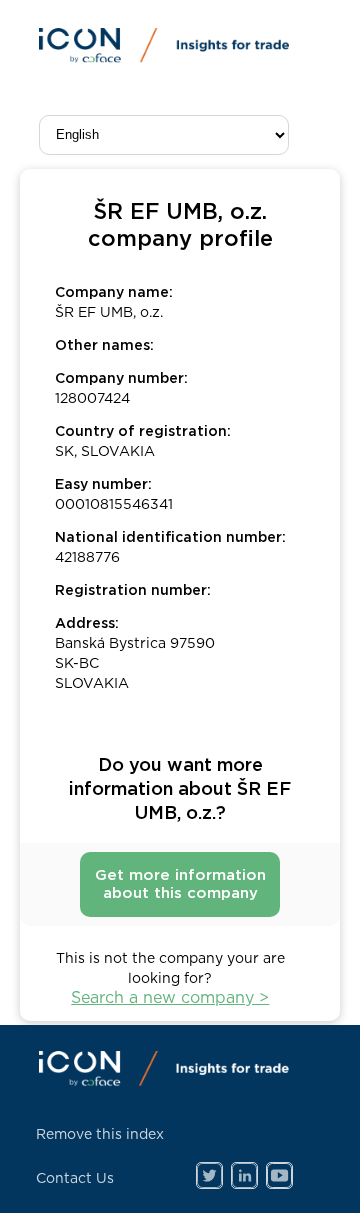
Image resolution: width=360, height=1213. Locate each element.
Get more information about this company (180, 884)
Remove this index (100, 1135)
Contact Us (75, 1179)
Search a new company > (170, 998)
